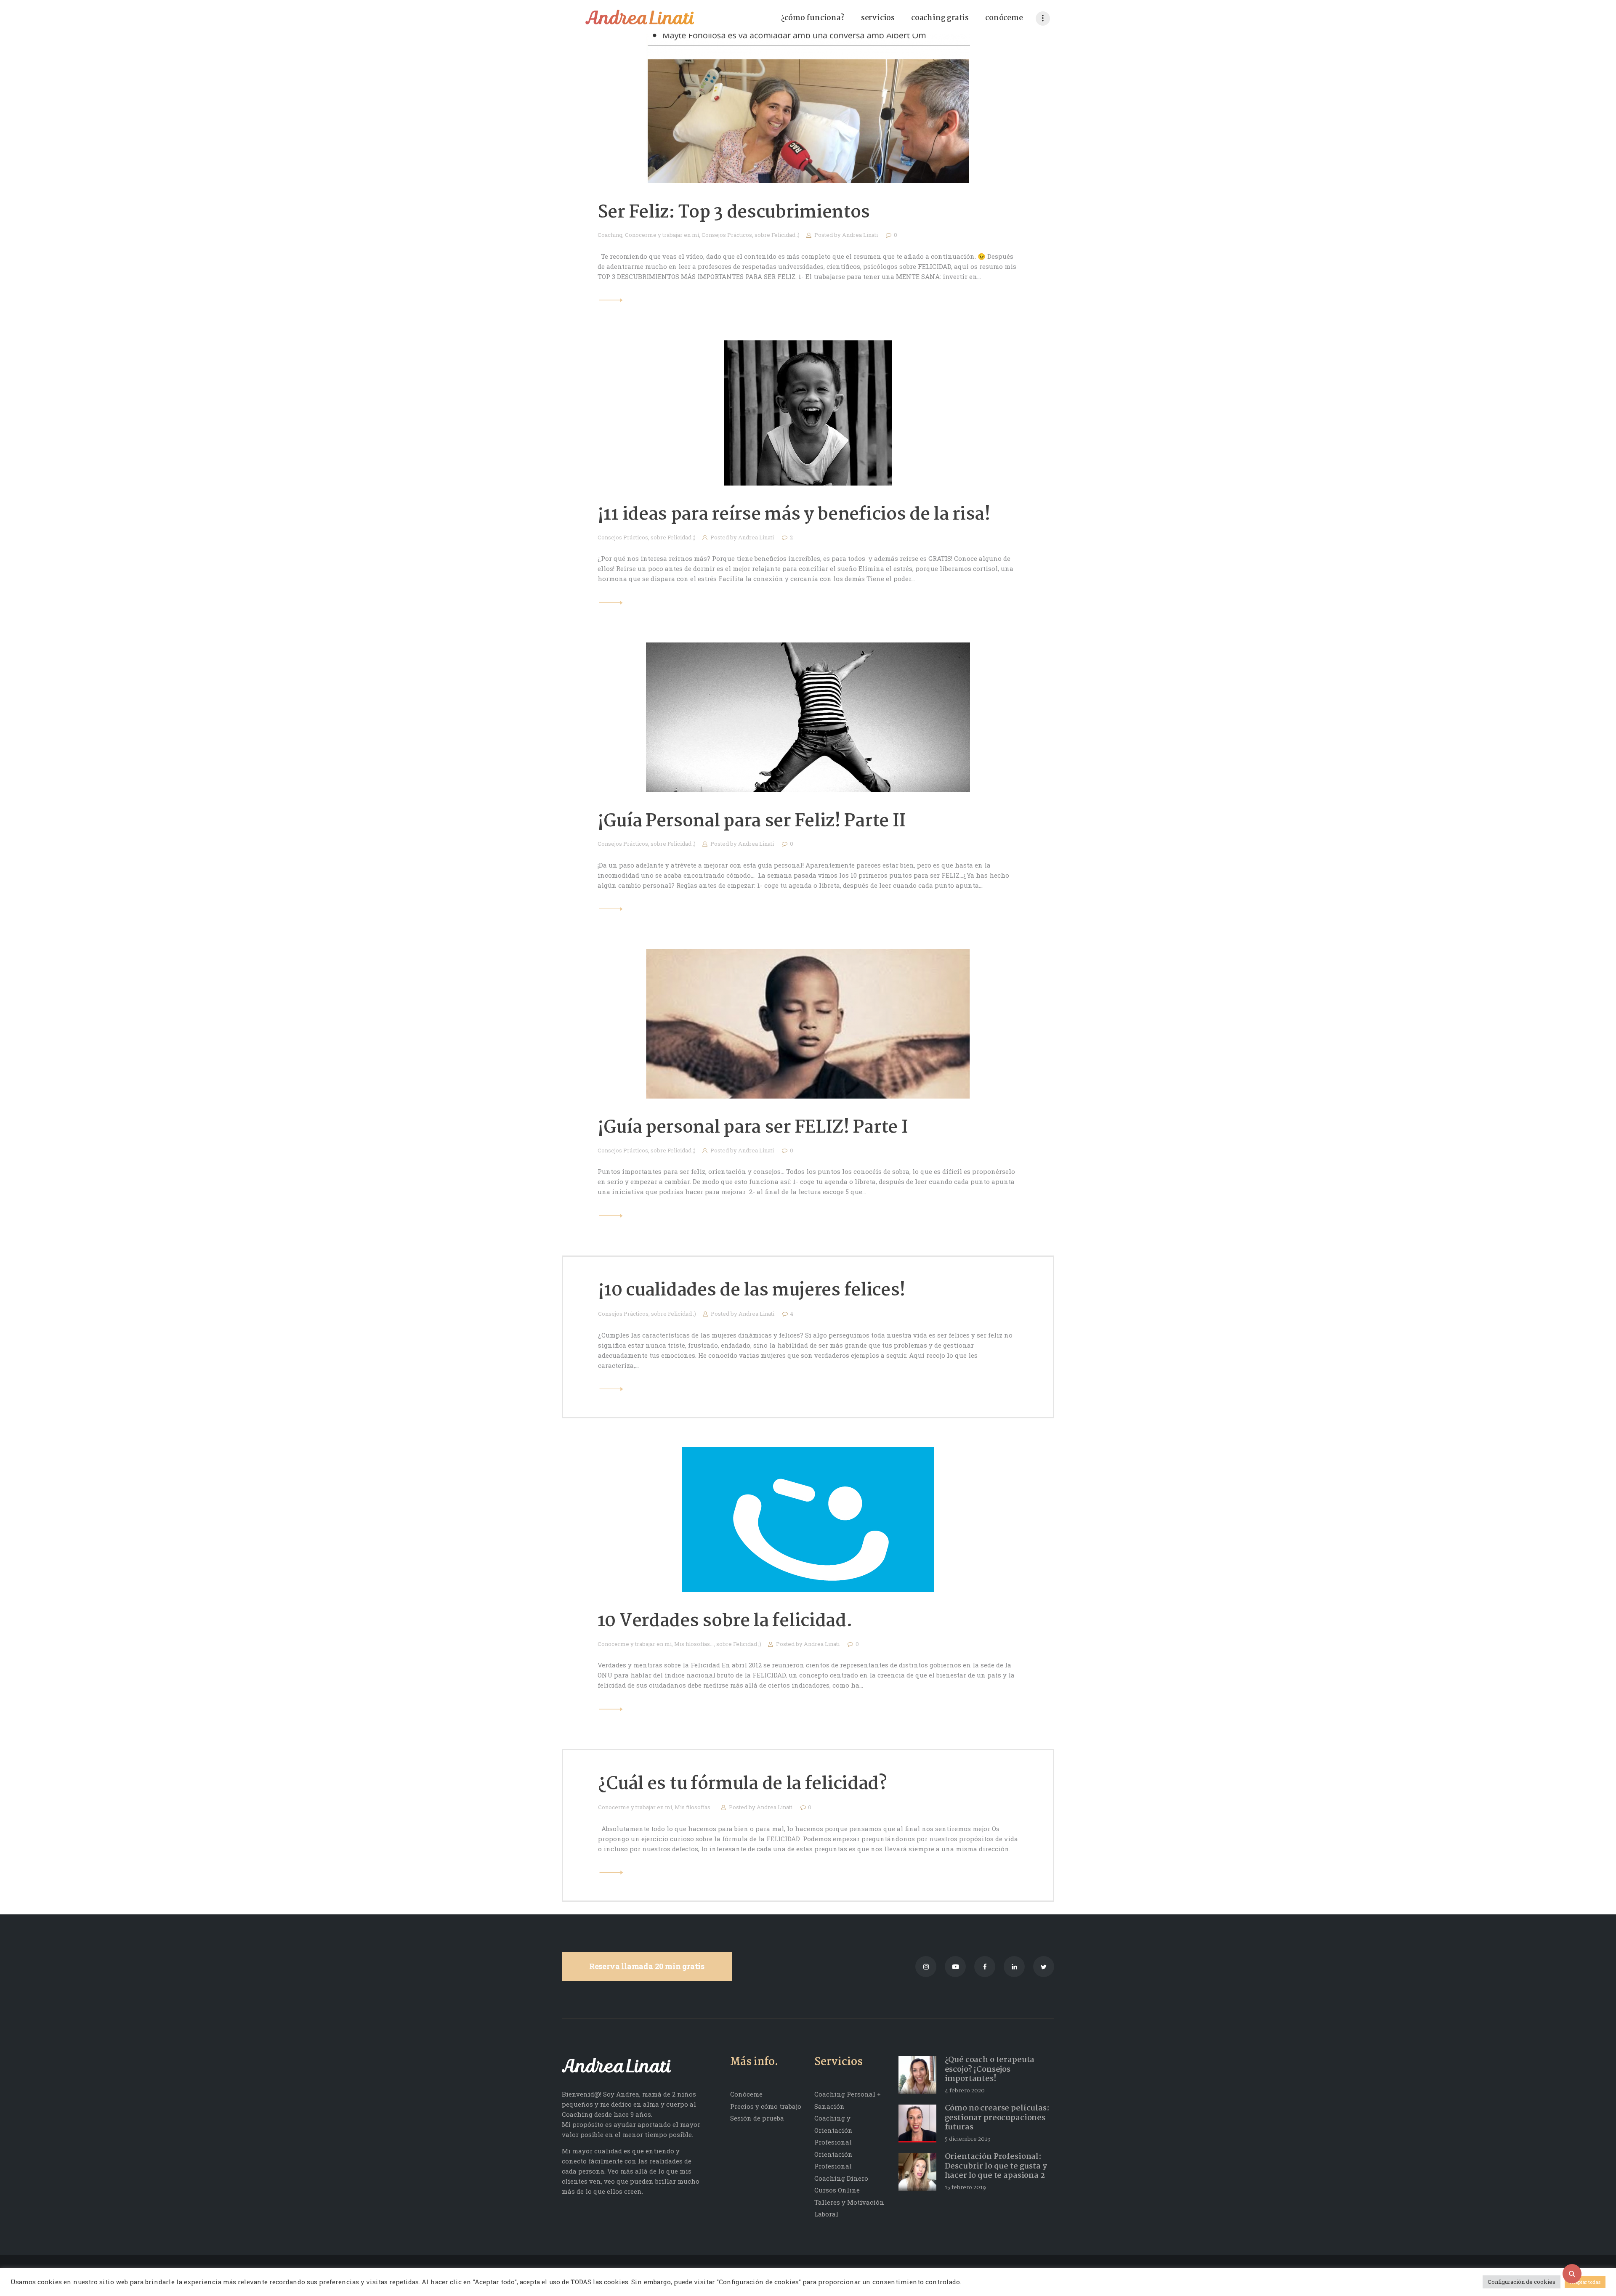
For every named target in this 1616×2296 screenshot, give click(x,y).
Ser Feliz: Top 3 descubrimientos (734, 213)
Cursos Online (837, 2190)
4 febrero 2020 (965, 2091)
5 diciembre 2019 (968, 2139)
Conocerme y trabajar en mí (662, 235)
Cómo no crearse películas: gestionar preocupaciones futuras (997, 2118)
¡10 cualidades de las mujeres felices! (752, 1291)
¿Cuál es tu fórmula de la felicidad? (743, 1784)
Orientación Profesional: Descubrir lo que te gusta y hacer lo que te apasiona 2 (996, 2166)
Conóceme (746, 2094)
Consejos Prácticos (727, 235)
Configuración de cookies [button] (1522, 2282)
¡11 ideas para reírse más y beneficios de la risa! (794, 515)
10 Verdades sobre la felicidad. (725, 1621)
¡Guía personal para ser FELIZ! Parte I (753, 1128)
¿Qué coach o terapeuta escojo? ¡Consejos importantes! (990, 2070)
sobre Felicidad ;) (777, 235)
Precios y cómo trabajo (766, 2106)
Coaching (610, 235)
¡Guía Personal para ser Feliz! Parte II (752, 822)
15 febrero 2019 (965, 2187)
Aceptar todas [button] (1585, 2282)
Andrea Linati (861, 235)
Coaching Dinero (841, 2178)
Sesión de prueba (757, 2118)
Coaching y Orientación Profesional (833, 2130)
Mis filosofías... (694, 1644)
